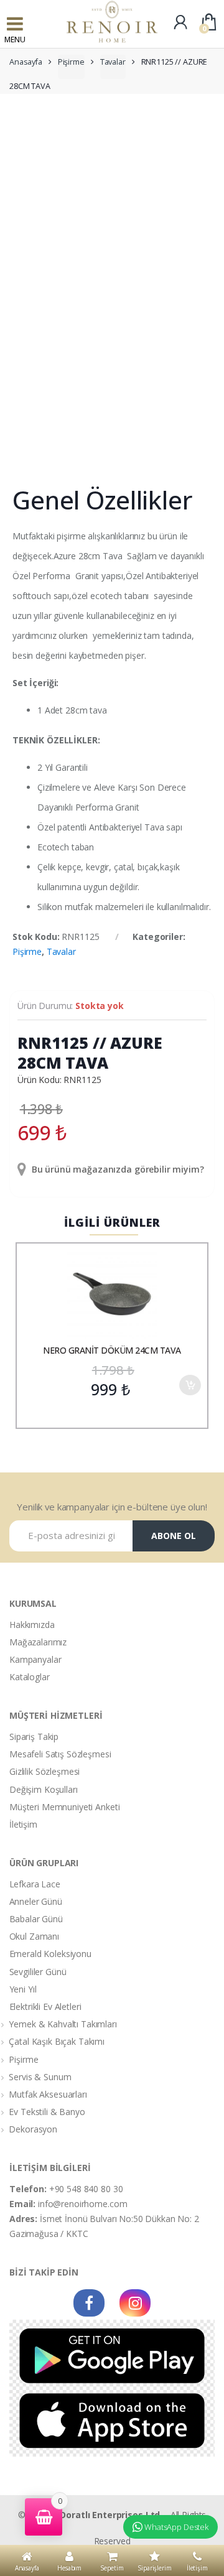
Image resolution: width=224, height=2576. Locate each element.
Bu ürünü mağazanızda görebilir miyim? (117, 1169)
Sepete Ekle (190, 1385)
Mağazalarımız (38, 1642)
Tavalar (113, 62)
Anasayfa (26, 62)
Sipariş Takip (34, 1737)
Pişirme (71, 62)
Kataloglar (30, 1677)
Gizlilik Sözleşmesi (44, 1771)
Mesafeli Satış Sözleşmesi (60, 1754)
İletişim (23, 1824)
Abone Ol (174, 1536)
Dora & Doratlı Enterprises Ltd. (95, 2515)
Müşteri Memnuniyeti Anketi (64, 1807)
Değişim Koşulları (44, 1789)
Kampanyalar (35, 1659)
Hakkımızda (32, 1625)
